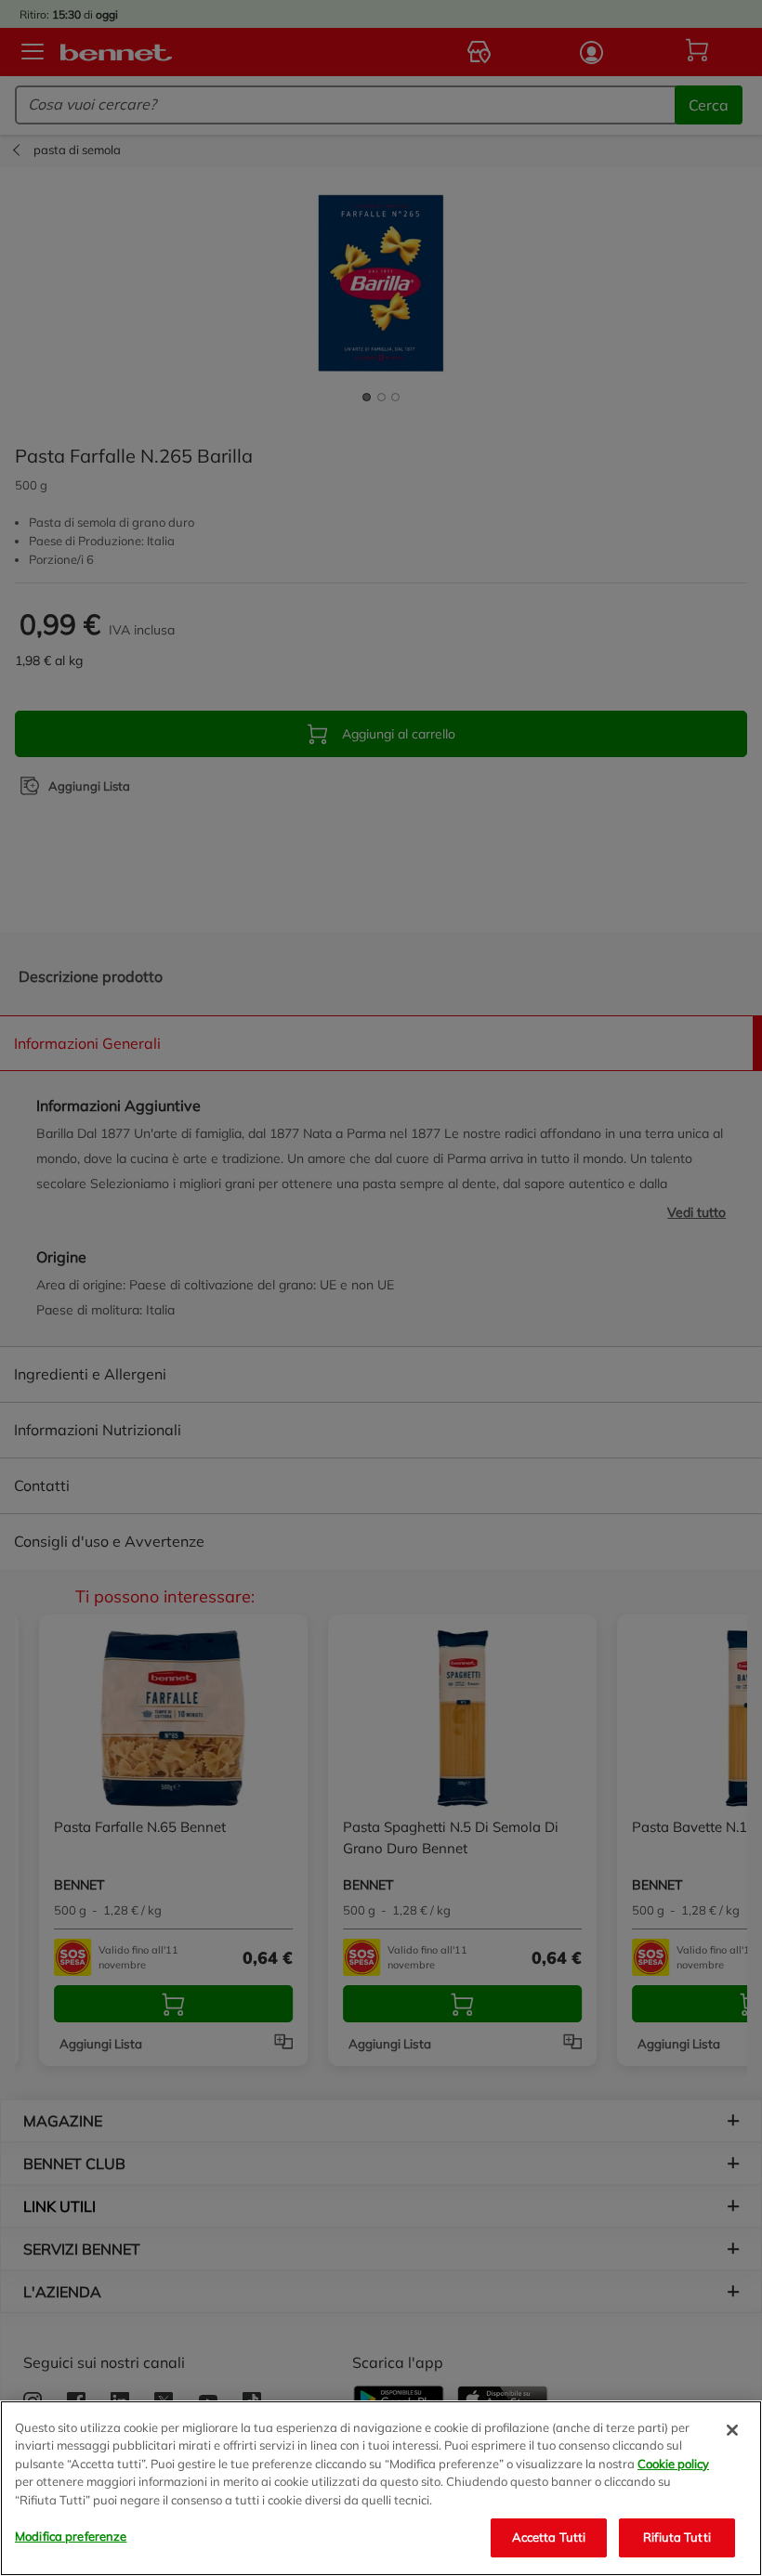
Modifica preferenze (71, 2536)
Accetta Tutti (549, 2537)
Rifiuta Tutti (677, 2537)
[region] (381, 2488)
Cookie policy (673, 2464)
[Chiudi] (732, 2430)
